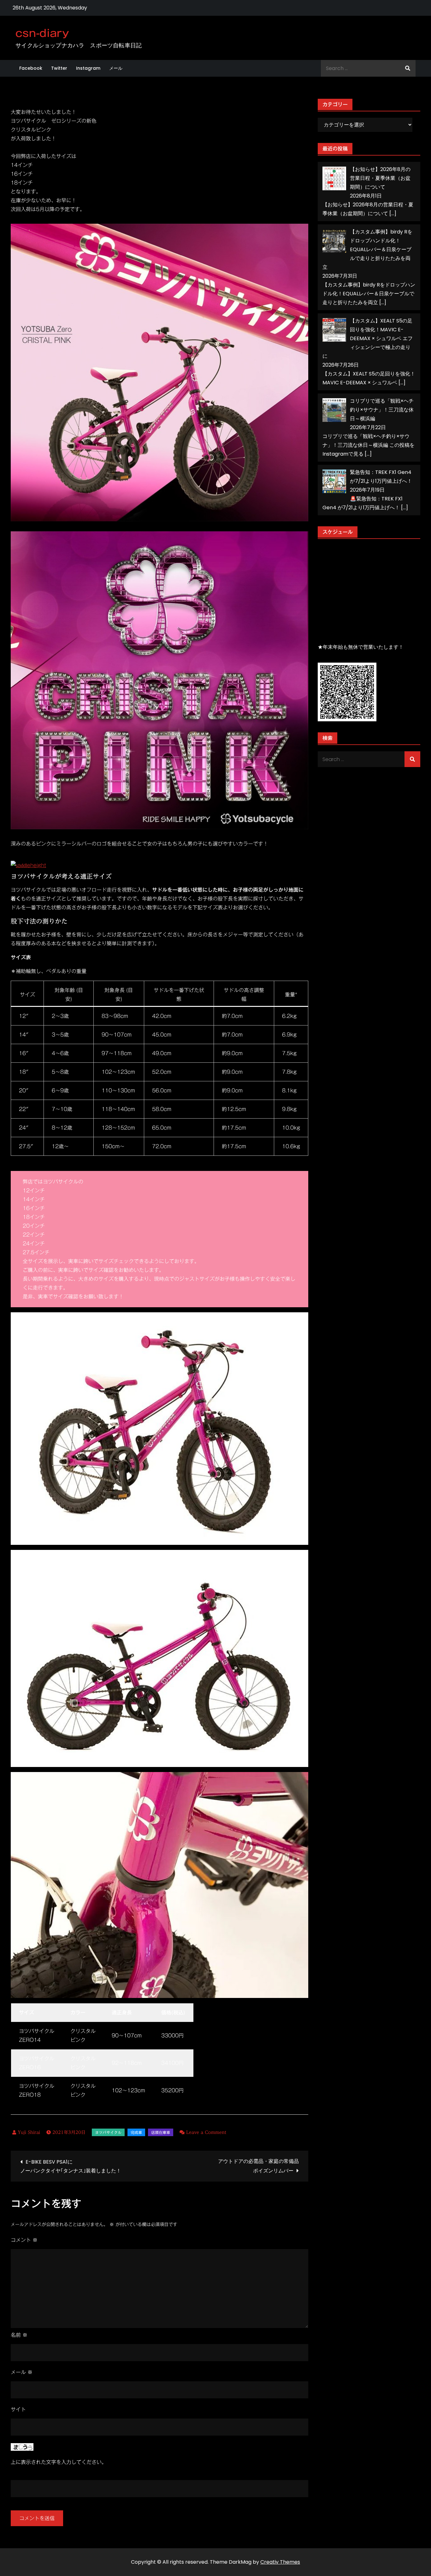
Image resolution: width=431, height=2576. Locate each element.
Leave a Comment (206, 2132)
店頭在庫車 (161, 2132)
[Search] (408, 68)
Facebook (31, 68)
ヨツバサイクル (108, 2132)
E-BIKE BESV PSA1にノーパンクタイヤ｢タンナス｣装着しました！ (71, 2166)
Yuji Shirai (29, 2132)
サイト (18, 2409)
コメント (24, 2240)
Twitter (59, 68)
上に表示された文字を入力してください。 (59, 2462)
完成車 (136, 2132)
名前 (19, 2335)
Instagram (88, 68)
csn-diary (42, 33)
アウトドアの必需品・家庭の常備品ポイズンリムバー (258, 2166)
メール (116, 68)
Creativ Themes (280, 2562)
